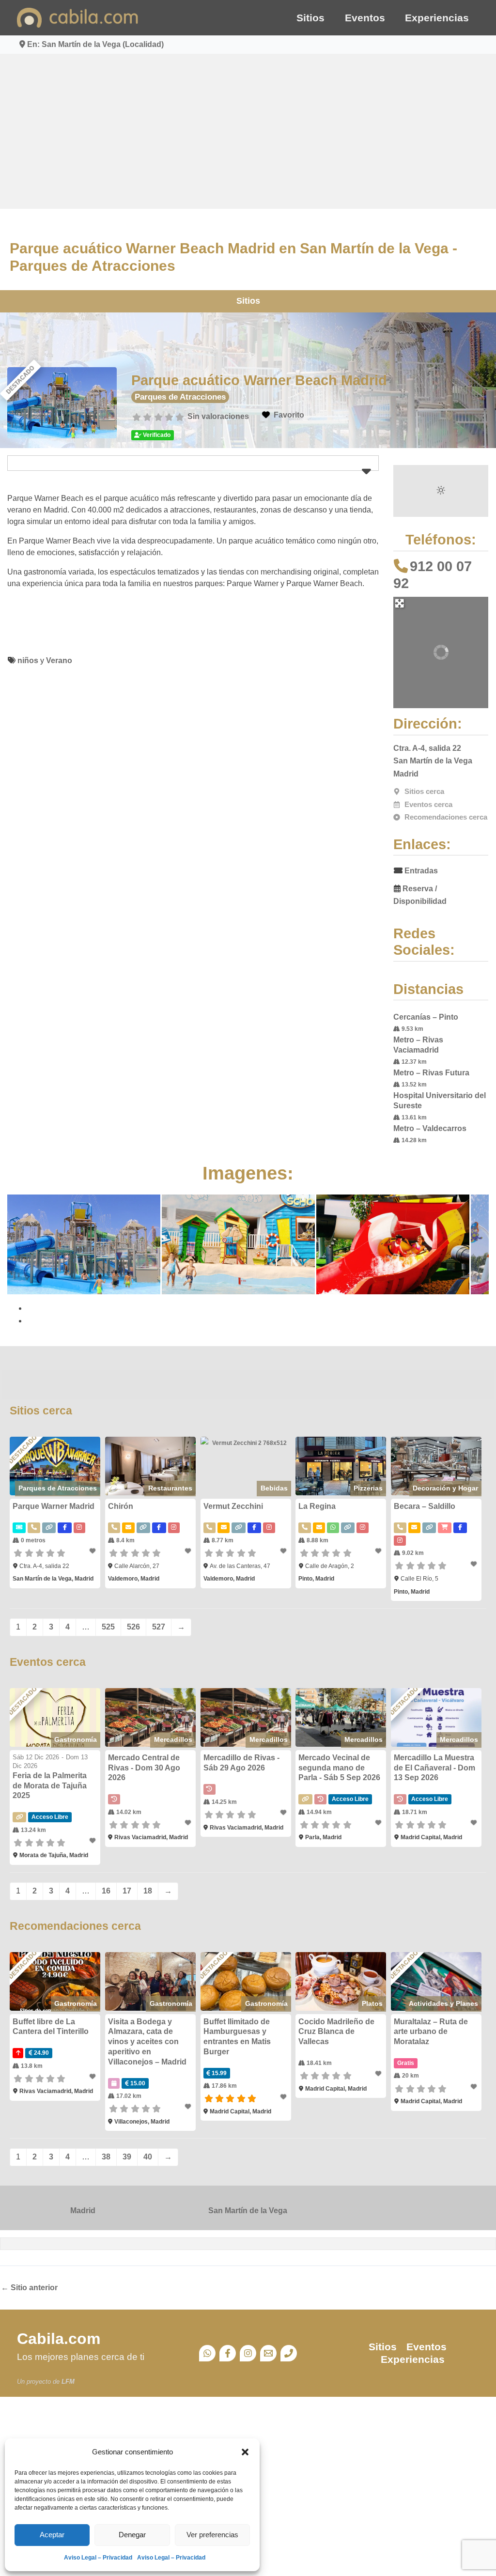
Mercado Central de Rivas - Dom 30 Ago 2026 (144, 1768)
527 (159, 1627)
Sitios (310, 18)
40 (148, 2157)
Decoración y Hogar (445, 1488)
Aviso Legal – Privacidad (98, 2558)
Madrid (83, 2211)
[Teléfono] (289, 2353)
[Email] (268, 2353)
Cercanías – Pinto (426, 1017)
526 (133, 1627)
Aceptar (52, 2535)
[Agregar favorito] (93, 1551)
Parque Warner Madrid (54, 1506)
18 (148, 1891)
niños (28, 660)
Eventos (365, 18)
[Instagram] (248, 2353)
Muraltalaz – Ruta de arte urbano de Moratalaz (431, 2032)
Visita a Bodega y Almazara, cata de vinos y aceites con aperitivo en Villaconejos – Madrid (147, 2042)
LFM (68, 2382)
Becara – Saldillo (425, 1506)
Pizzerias (368, 1488)
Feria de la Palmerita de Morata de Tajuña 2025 (50, 1786)
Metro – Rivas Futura (431, 1073)
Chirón (121, 1506)
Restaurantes (170, 1488)
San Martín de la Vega (248, 2211)
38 (106, 2157)
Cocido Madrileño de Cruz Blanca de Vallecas (336, 2032)
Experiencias (437, 18)
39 (127, 2157)
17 (127, 1891)
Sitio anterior (29, 2288)
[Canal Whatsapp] (207, 2353)
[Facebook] (228, 2353)
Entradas (421, 871)
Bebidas (274, 1488)
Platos (372, 2003)
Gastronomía (76, 1739)
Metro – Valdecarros (430, 1128)
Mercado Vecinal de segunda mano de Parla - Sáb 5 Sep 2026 (339, 1768)
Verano (59, 660)
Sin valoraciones (218, 416)
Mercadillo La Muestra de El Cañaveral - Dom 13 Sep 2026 (434, 1768)
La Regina (317, 1506)
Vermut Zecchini (233, 1506)
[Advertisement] (248, 131)
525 (108, 1627)
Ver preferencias (212, 2535)
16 (106, 1891)
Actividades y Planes (443, 2003)
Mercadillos (173, 1739)
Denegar (132, 2535)
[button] (245, 2452)
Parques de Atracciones (180, 397)
